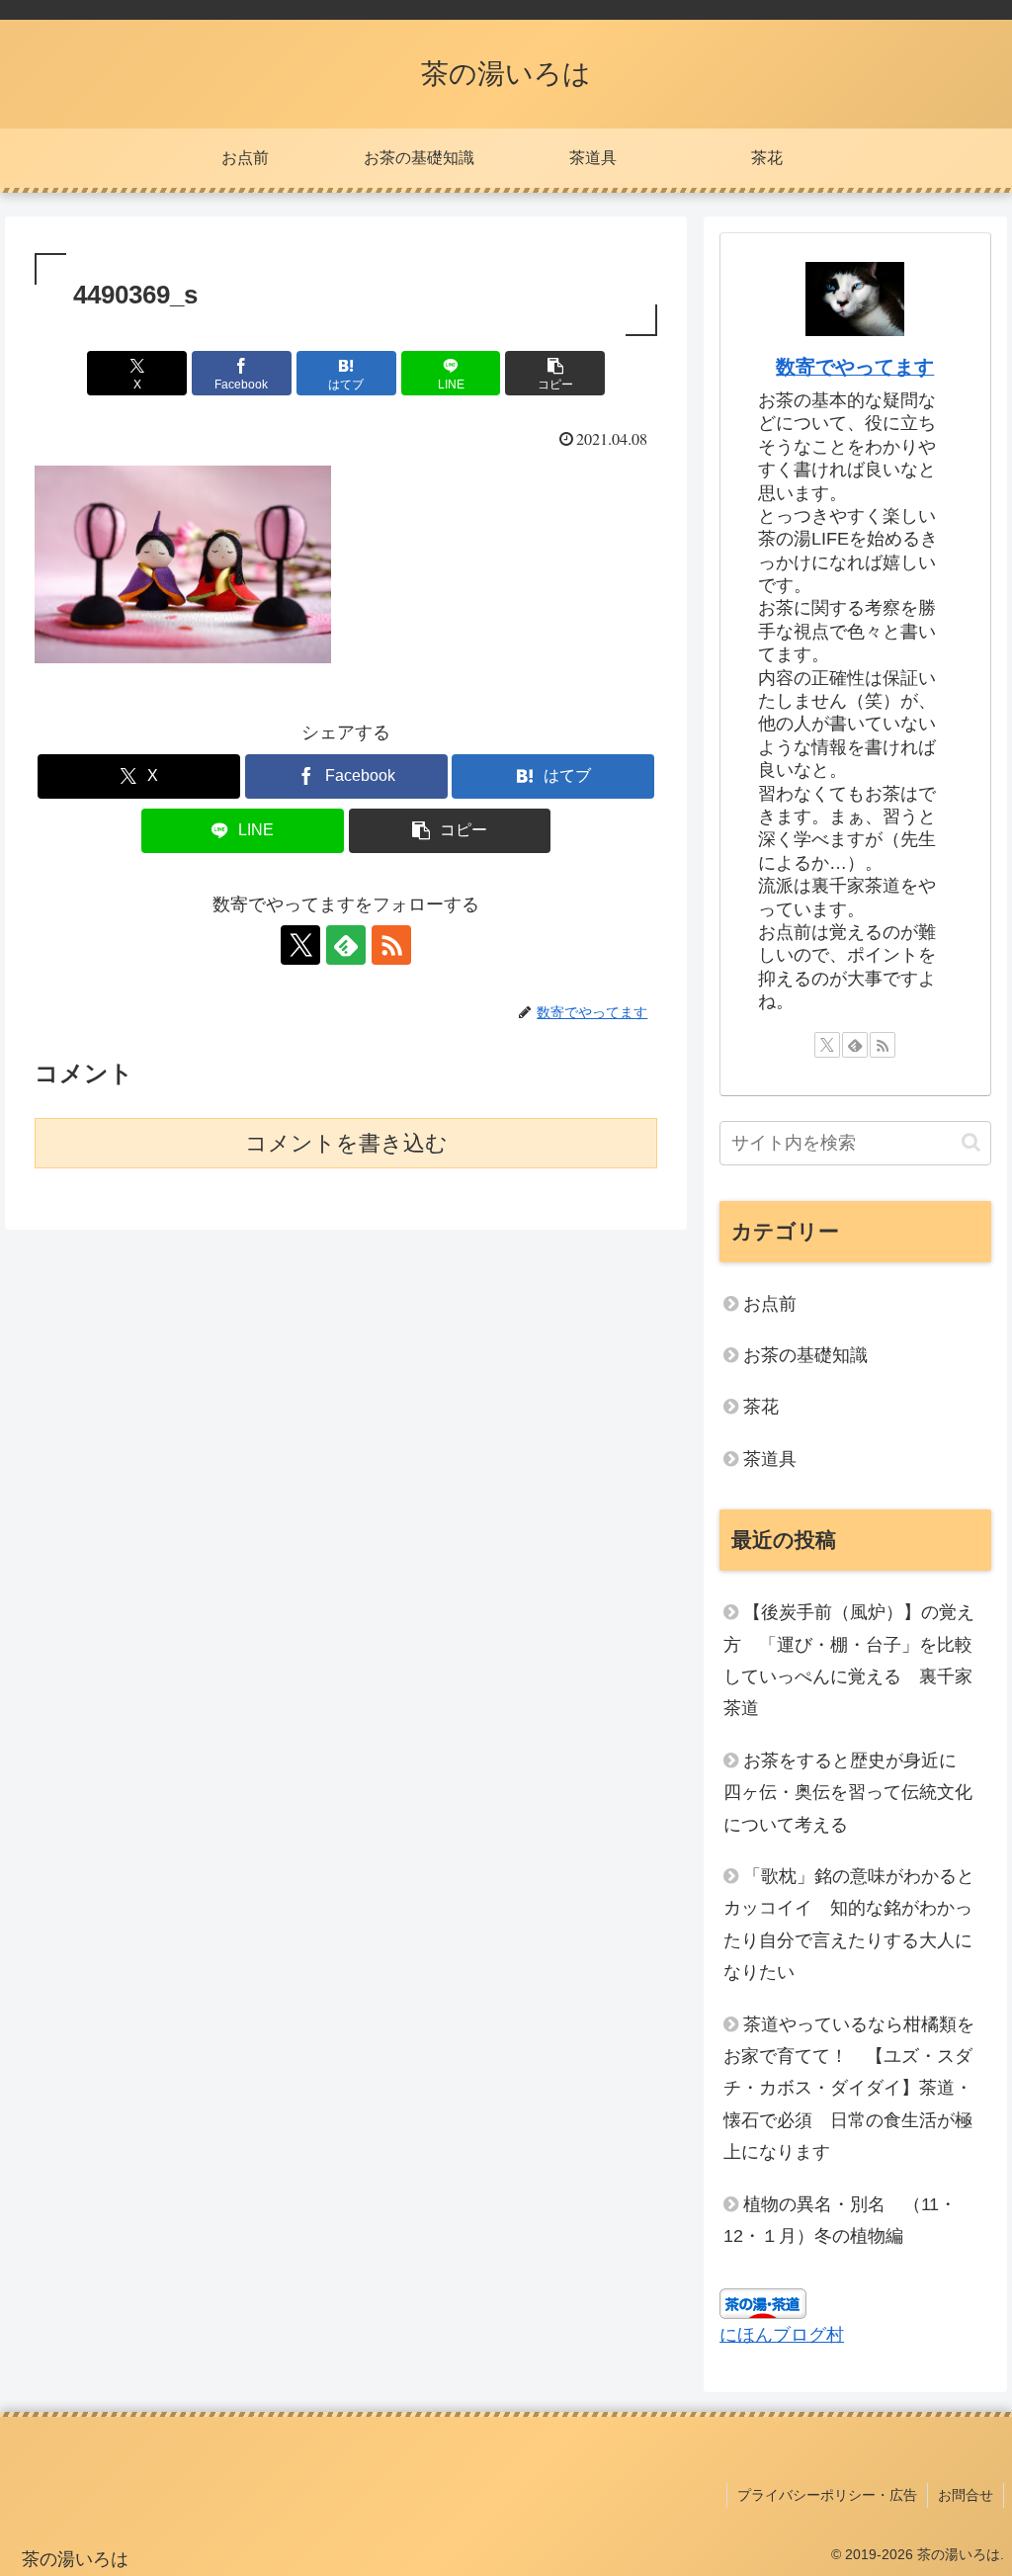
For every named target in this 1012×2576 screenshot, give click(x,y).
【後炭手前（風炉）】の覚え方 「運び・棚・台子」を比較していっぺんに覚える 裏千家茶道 (849, 1660)
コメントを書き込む (346, 1143)
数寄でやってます (855, 367)
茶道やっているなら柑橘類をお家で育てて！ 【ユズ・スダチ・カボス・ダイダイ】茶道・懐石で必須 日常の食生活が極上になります (849, 2089)
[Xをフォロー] (300, 945)
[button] (555, 373)
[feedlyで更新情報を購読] (346, 945)
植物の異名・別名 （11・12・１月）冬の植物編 (840, 2220)
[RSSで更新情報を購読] (391, 945)
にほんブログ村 (782, 2335)
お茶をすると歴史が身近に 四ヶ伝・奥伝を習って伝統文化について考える (849, 1793)
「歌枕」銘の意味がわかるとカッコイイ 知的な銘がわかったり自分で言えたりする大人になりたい (849, 1924)
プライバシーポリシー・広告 (827, 2495)
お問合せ (966, 2495)
